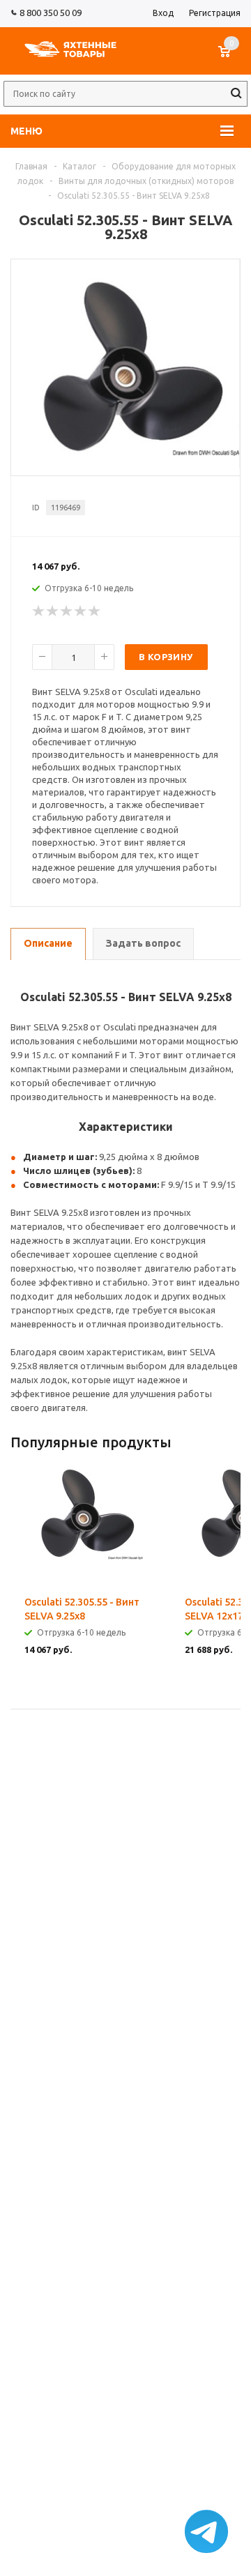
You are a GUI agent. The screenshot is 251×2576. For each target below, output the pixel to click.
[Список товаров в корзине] (231, 59)
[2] (53, 611)
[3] (67, 611)
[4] (81, 611)
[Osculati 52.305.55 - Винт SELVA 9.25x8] (125, 452)
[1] (39, 611)
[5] (95, 611)
